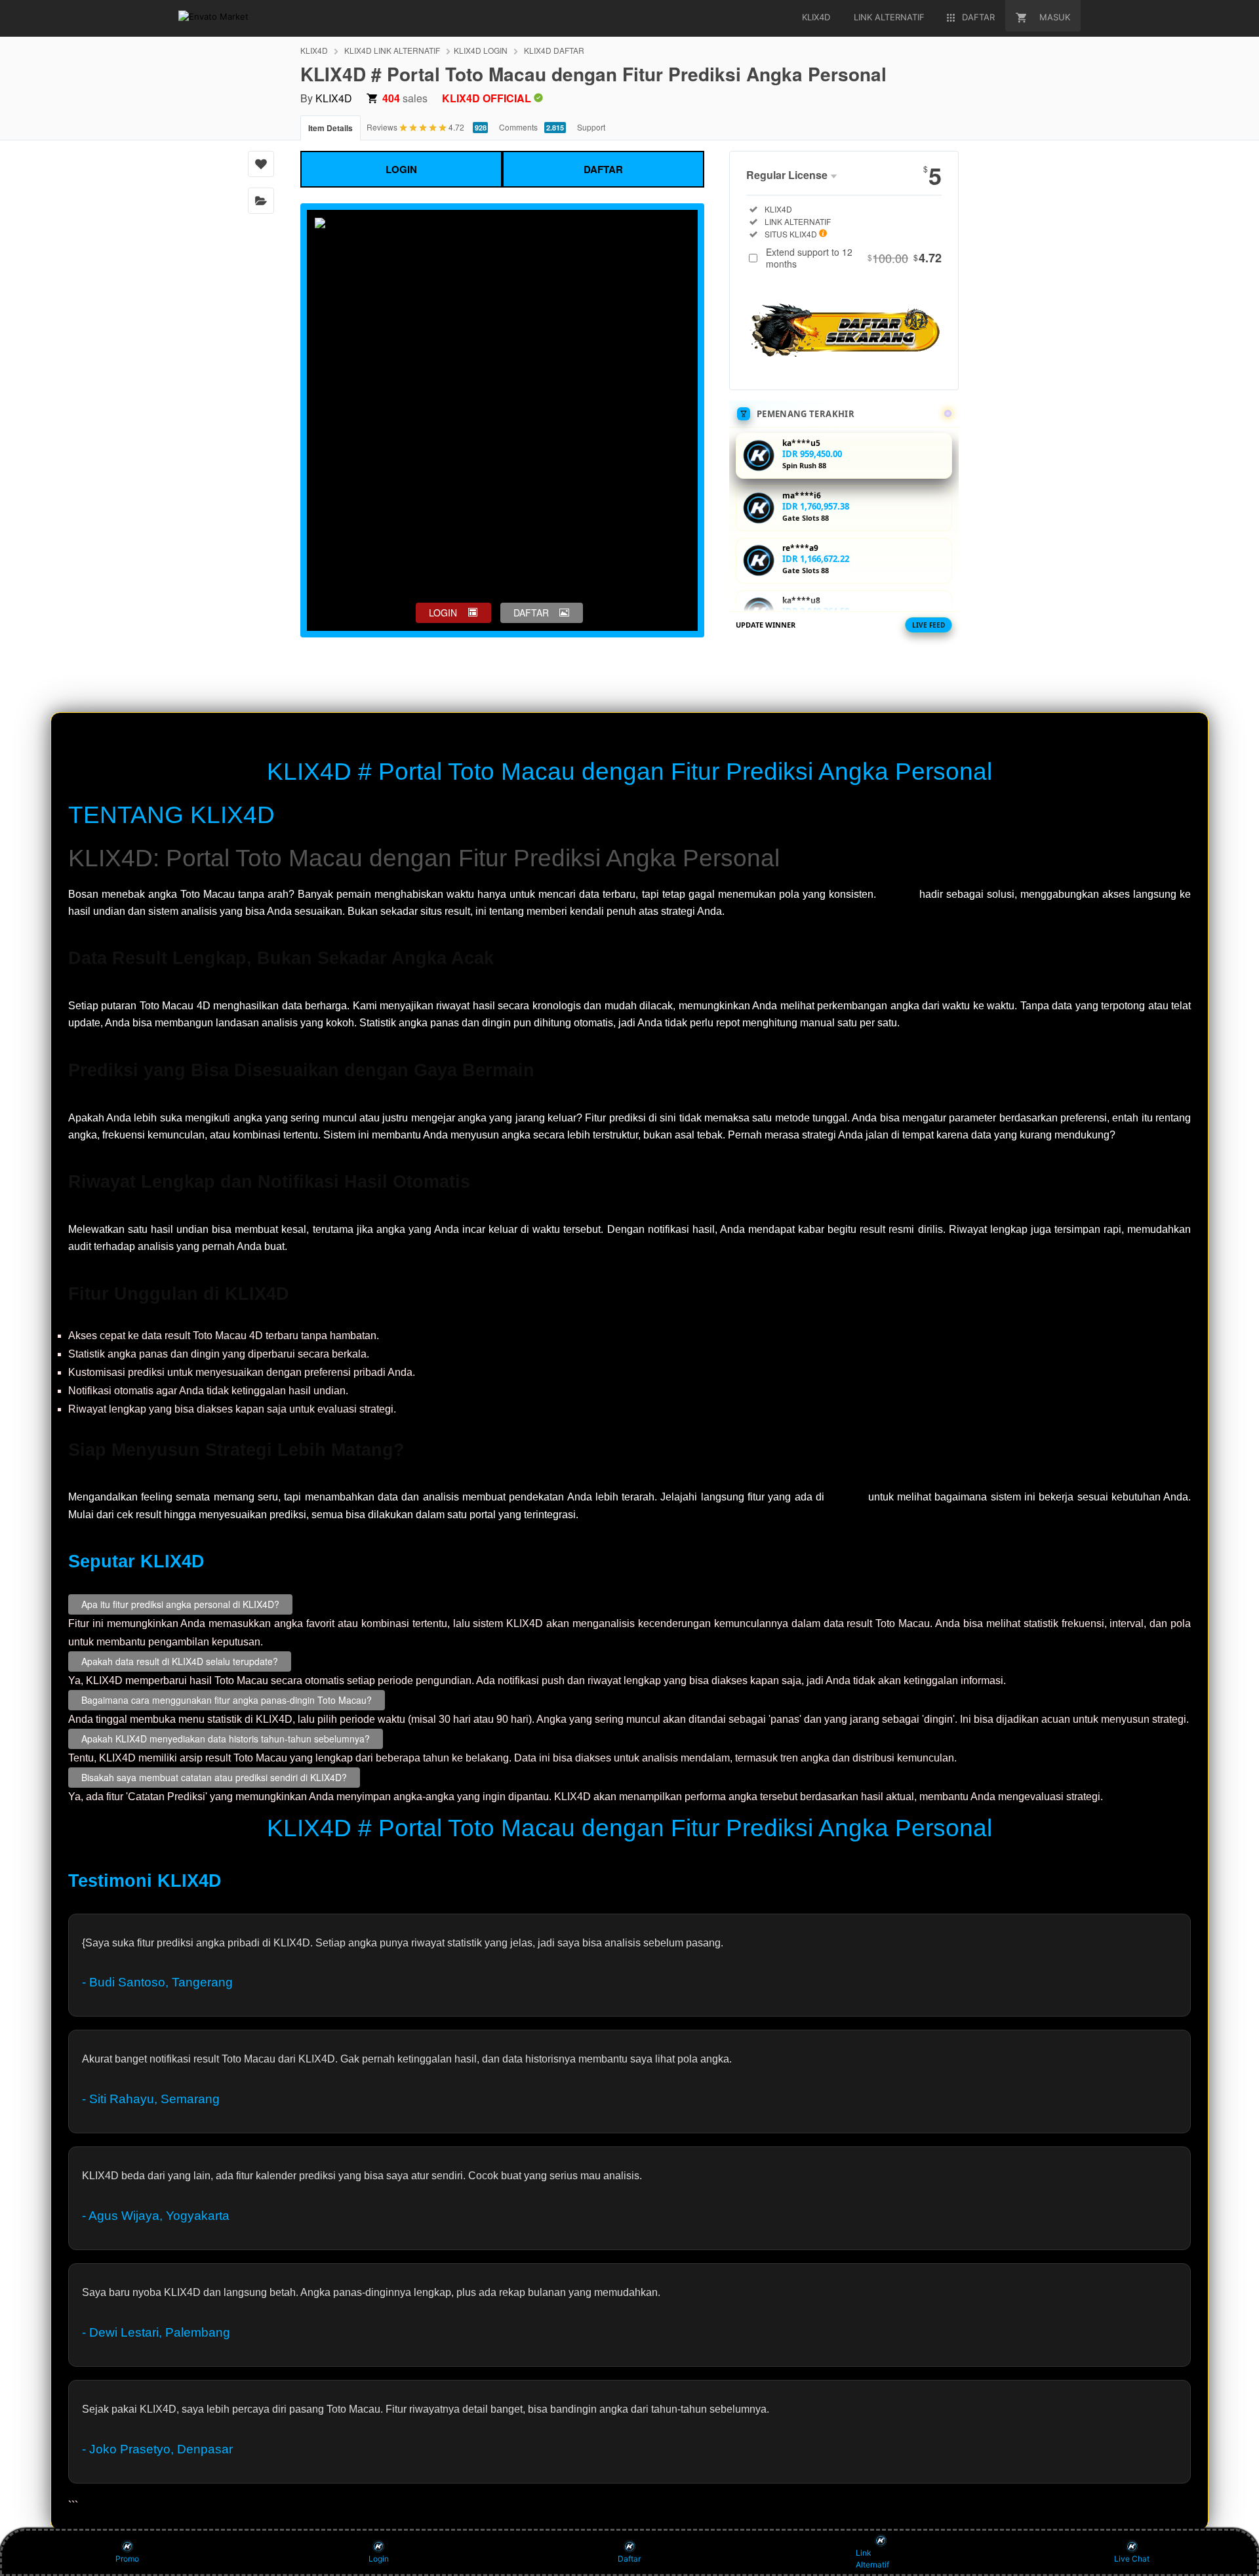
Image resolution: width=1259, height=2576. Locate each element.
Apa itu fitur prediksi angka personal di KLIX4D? (180, 1605)
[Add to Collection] (261, 201)
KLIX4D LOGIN (481, 50)
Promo (127, 2559)
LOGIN (401, 169)
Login (379, 2559)
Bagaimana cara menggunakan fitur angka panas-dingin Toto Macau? (227, 1701)
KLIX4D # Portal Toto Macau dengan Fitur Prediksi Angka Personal (629, 772)
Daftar (629, 2559)
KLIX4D (314, 50)
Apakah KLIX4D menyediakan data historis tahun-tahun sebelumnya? (226, 1739)
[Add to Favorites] (261, 164)
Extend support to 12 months (854, 258)
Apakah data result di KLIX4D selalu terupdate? (180, 1662)
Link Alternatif (872, 2559)
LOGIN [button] (443, 613)
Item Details (330, 128)
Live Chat (1132, 2559)
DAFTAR (603, 169)
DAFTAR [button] (531, 613)
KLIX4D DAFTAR (554, 50)
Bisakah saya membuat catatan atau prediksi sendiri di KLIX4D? (214, 1778)
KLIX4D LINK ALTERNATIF (392, 50)
